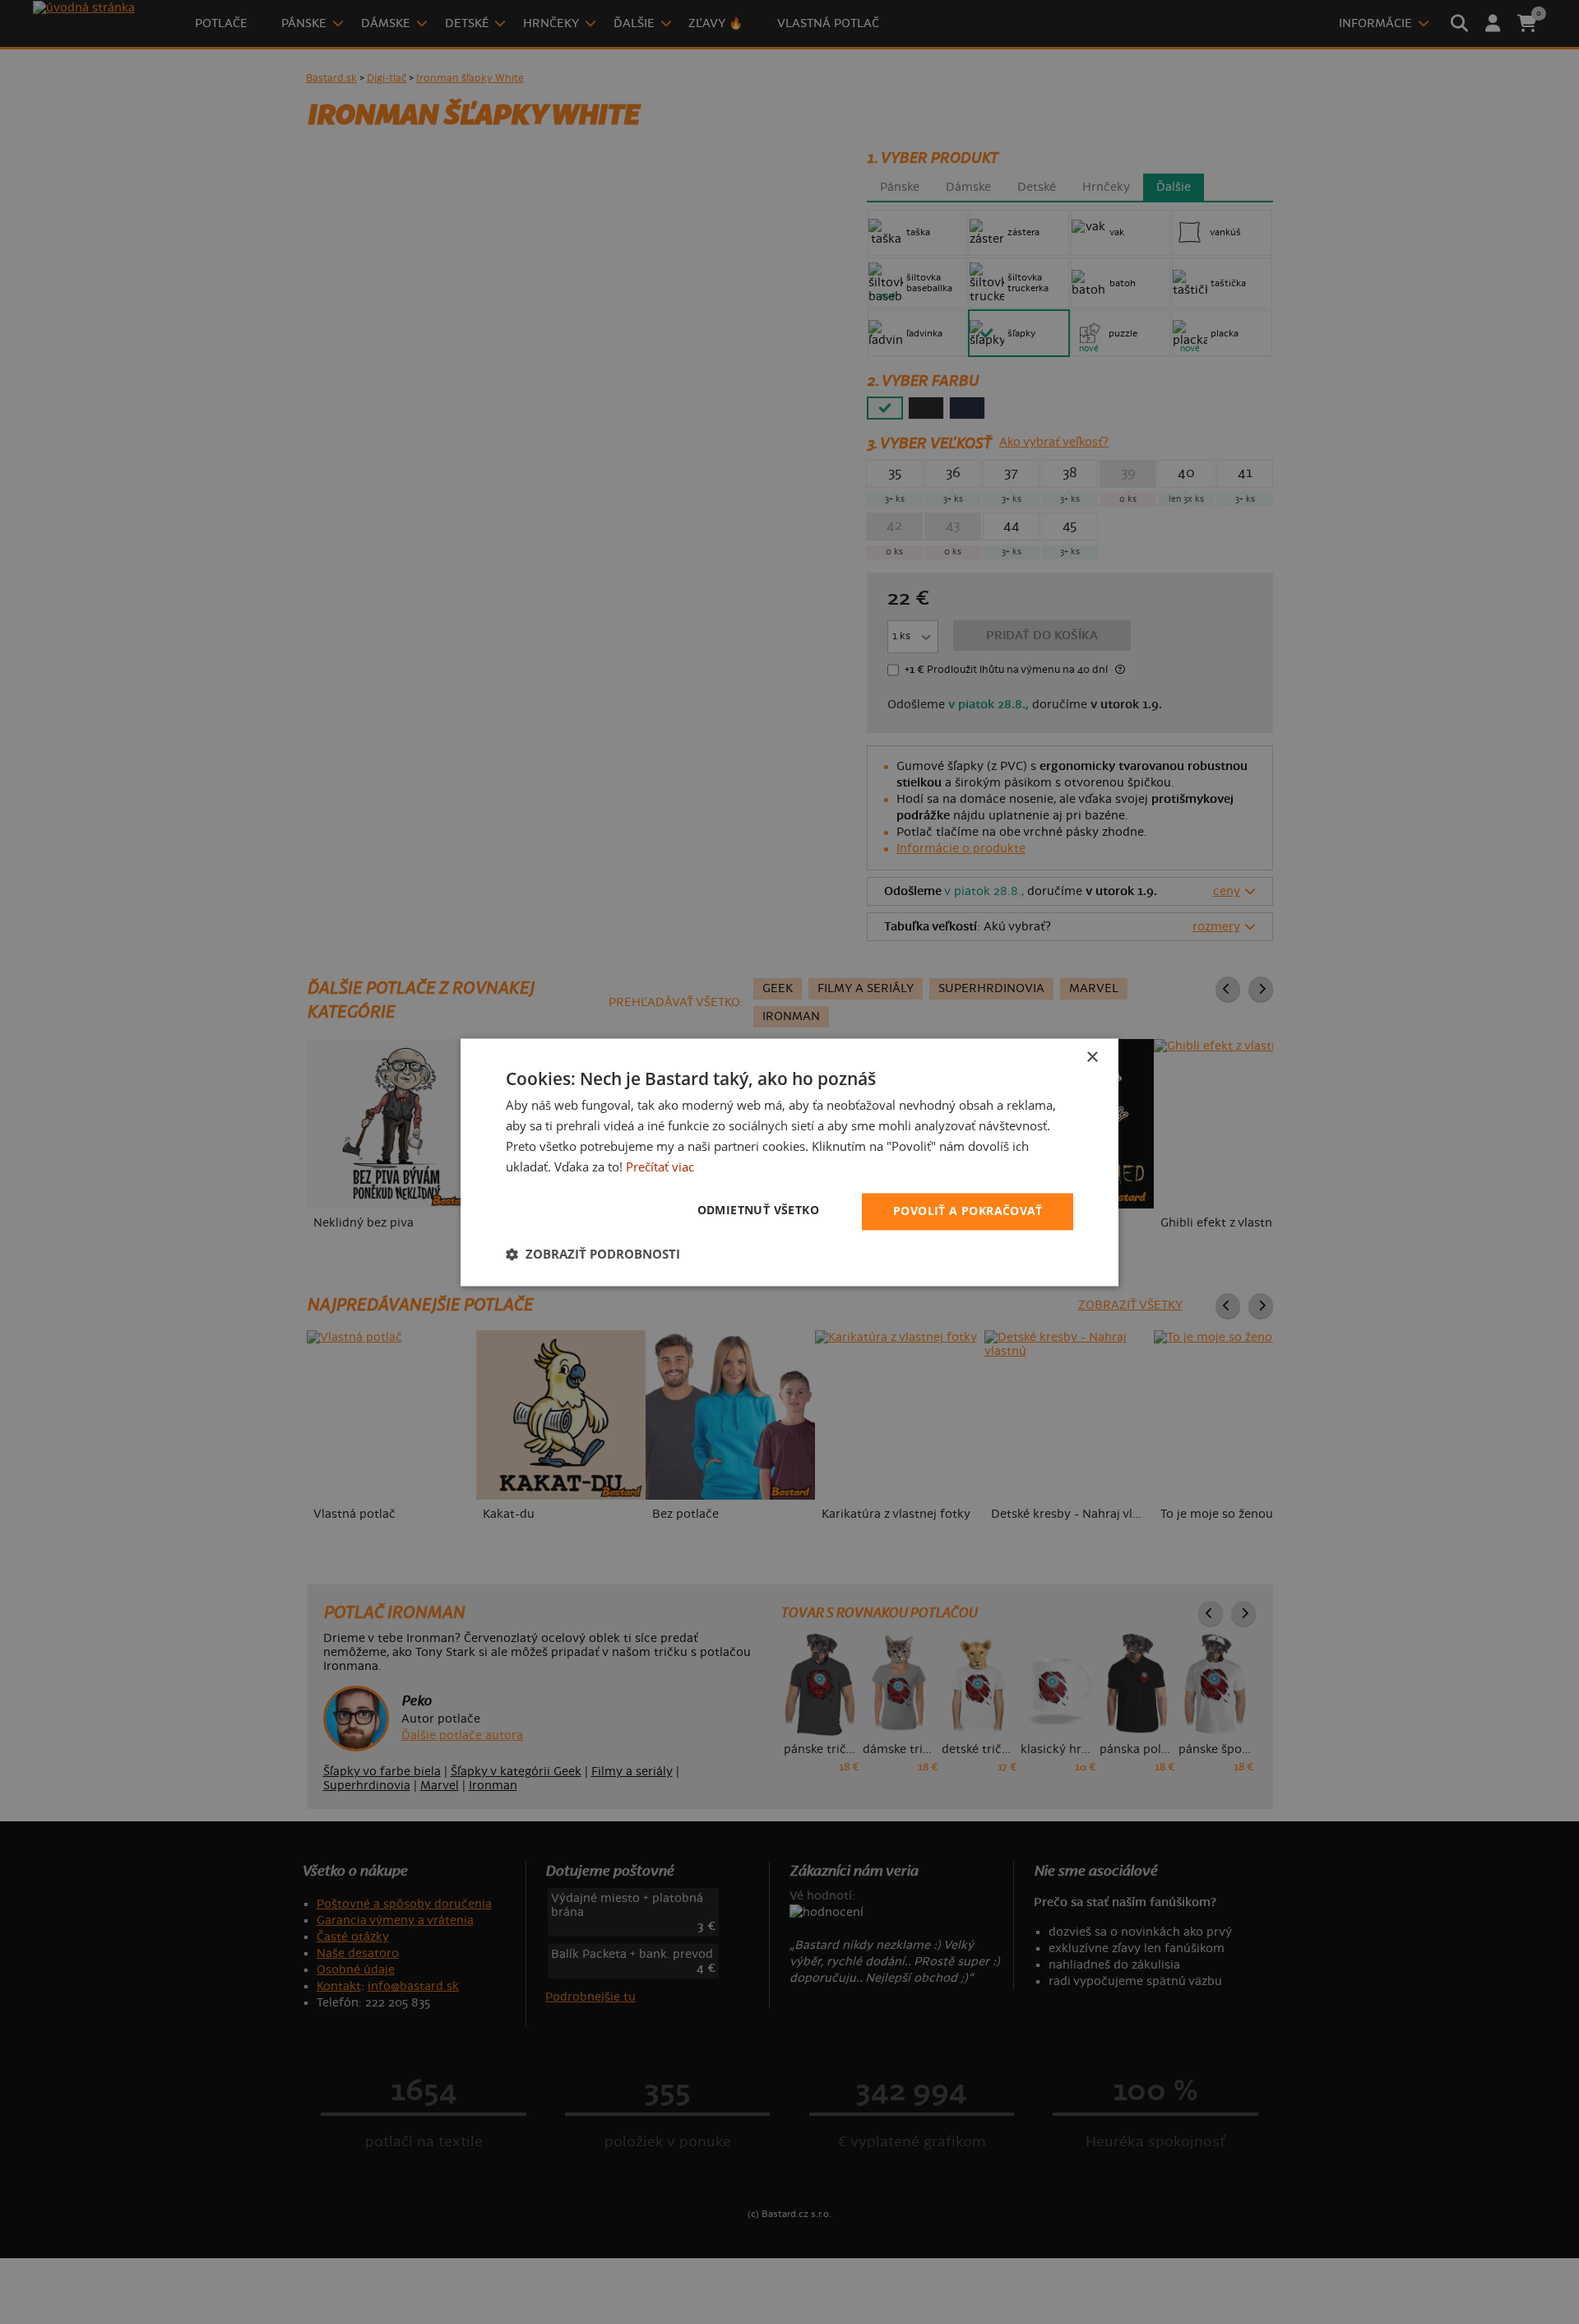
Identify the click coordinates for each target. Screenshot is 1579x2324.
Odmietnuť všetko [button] (758, 1210)
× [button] (1092, 1058)
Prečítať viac (660, 1167)
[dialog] (789, 1162)
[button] (593, 1254)
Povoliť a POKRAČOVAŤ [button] (968, 1211)
